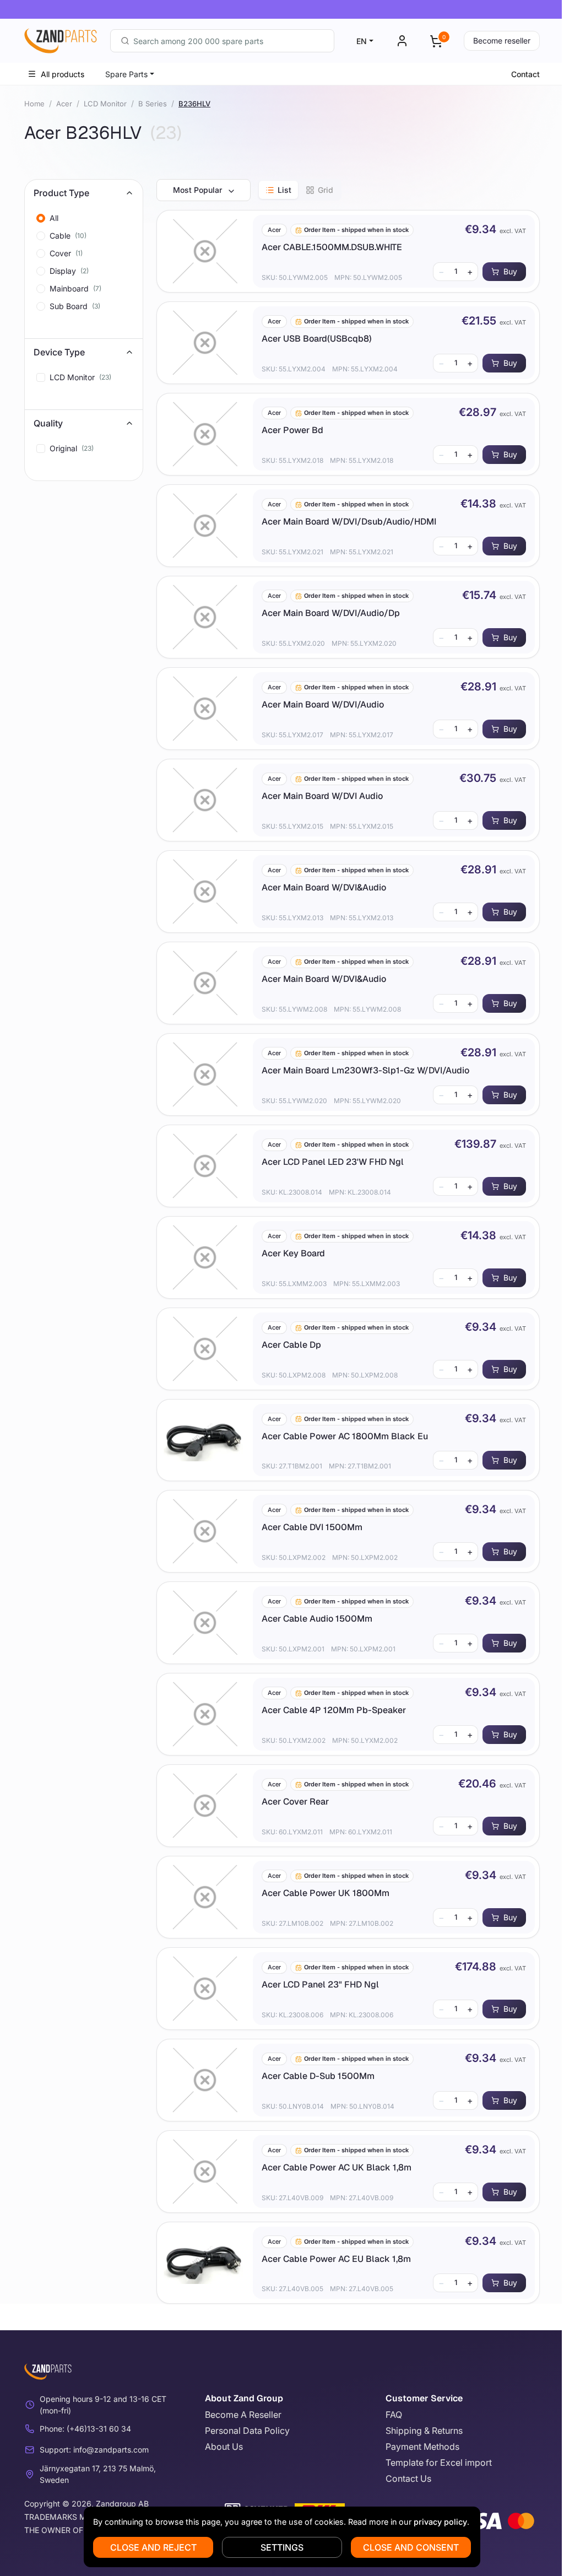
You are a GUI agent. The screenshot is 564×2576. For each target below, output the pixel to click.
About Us (224, 2447)
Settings (282, 2547)
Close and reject (153, 2547)
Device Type (59, 352)
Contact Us (408, 2478)
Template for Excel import (439, 2462)
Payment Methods (422, 2447)
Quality (48, 423)
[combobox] (222, 41)
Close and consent (411, 2547)
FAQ (394, 2415)
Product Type (61, 193)
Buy (510, 271)
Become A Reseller (243, 2415)
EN (362, 41)
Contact (525, 74)
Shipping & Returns (424, 2431)
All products (63, 74)
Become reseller (502, 40)
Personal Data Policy (247, 2431)
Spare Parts (126, 74)
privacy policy (440, 2522)
